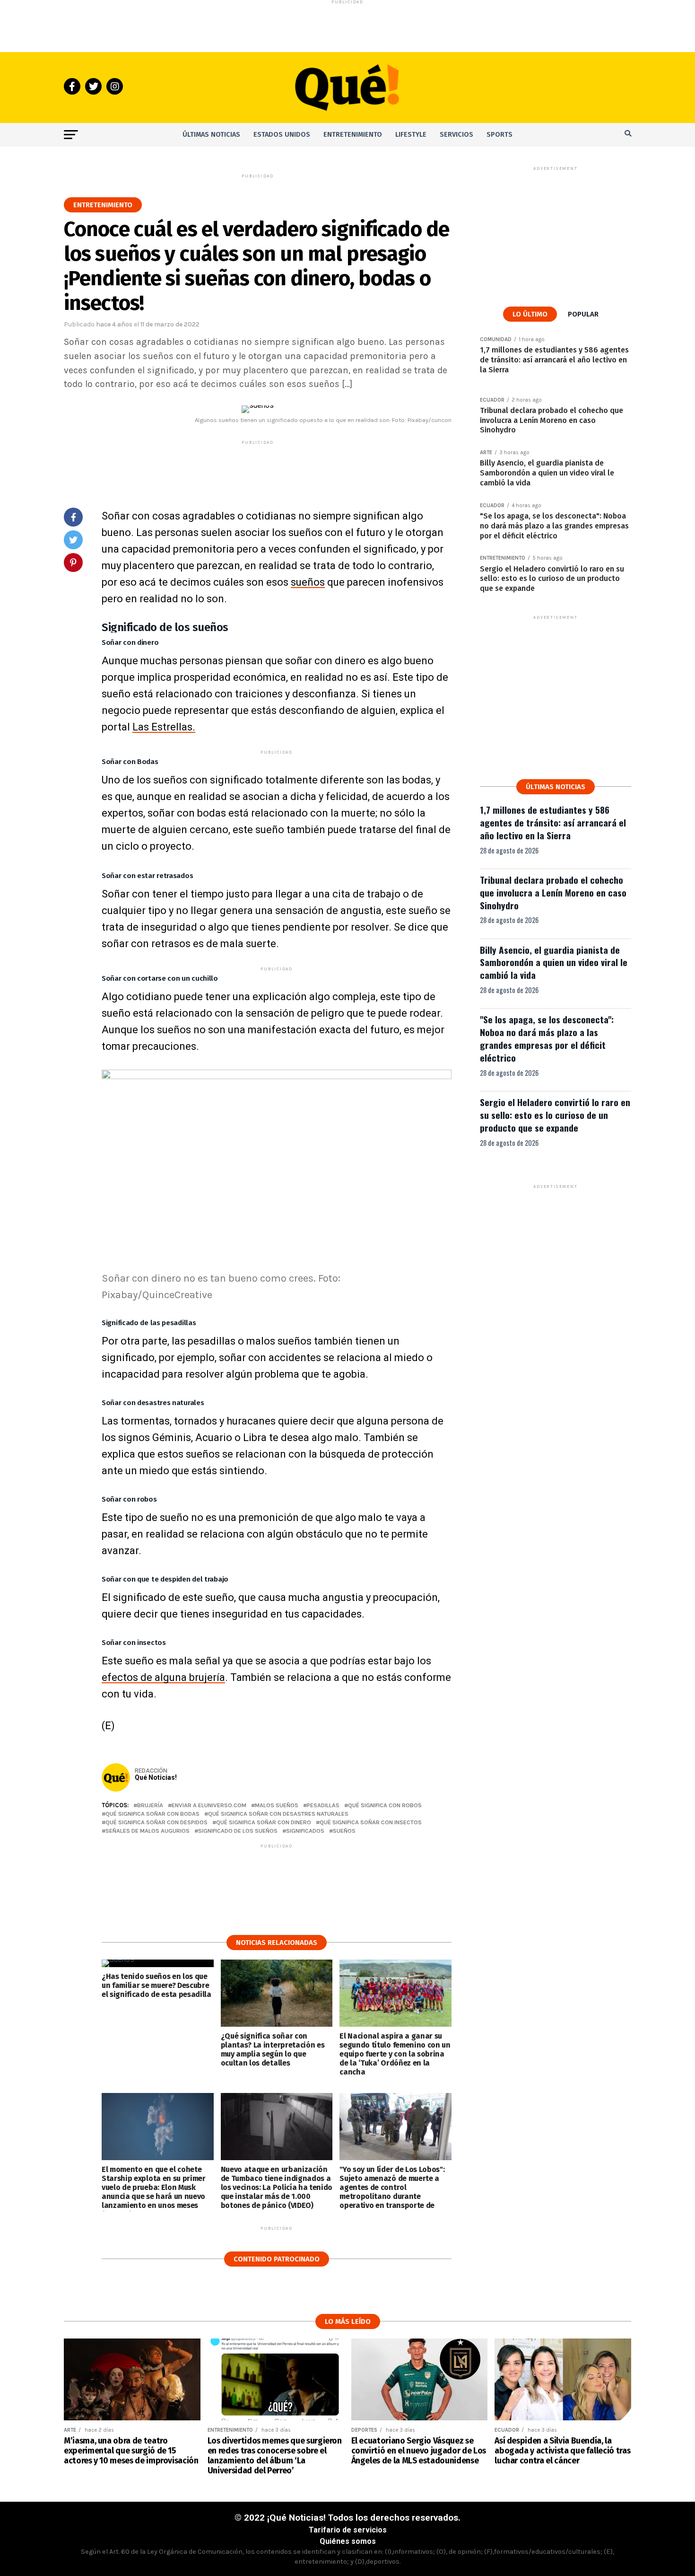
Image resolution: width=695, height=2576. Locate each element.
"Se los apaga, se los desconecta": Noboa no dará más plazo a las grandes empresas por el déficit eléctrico (547, 1038)
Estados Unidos (282, 135)
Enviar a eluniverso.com (209, 1806)
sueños (308, 582)
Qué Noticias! (156, 1777)
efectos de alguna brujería (163, 1677)
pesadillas (323, 1806)
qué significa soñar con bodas (152, 1814)
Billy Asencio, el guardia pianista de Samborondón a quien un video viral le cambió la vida (554, 963)
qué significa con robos (385, 1806)
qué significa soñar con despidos (156, 1823)
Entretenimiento (353, 135)
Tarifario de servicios (348, 2530)
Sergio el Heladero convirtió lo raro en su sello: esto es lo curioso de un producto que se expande (555, 1115)
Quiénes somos (348, 2541)
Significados (305, 1831)
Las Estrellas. (164, 727)
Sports (500, 135)
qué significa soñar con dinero (264, 1823)
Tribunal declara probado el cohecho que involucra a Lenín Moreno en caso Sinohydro (553, 892)
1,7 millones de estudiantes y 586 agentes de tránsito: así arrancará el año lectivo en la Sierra (553, 822)
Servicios (456, 135)
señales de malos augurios (148, 1831)
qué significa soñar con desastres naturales (278, 1814)
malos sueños (277, 1806)
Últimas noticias (211, 135)
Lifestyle (411, 135)
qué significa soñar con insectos (371, 1823)
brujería (150, 1806)
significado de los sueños (238, 1831)
